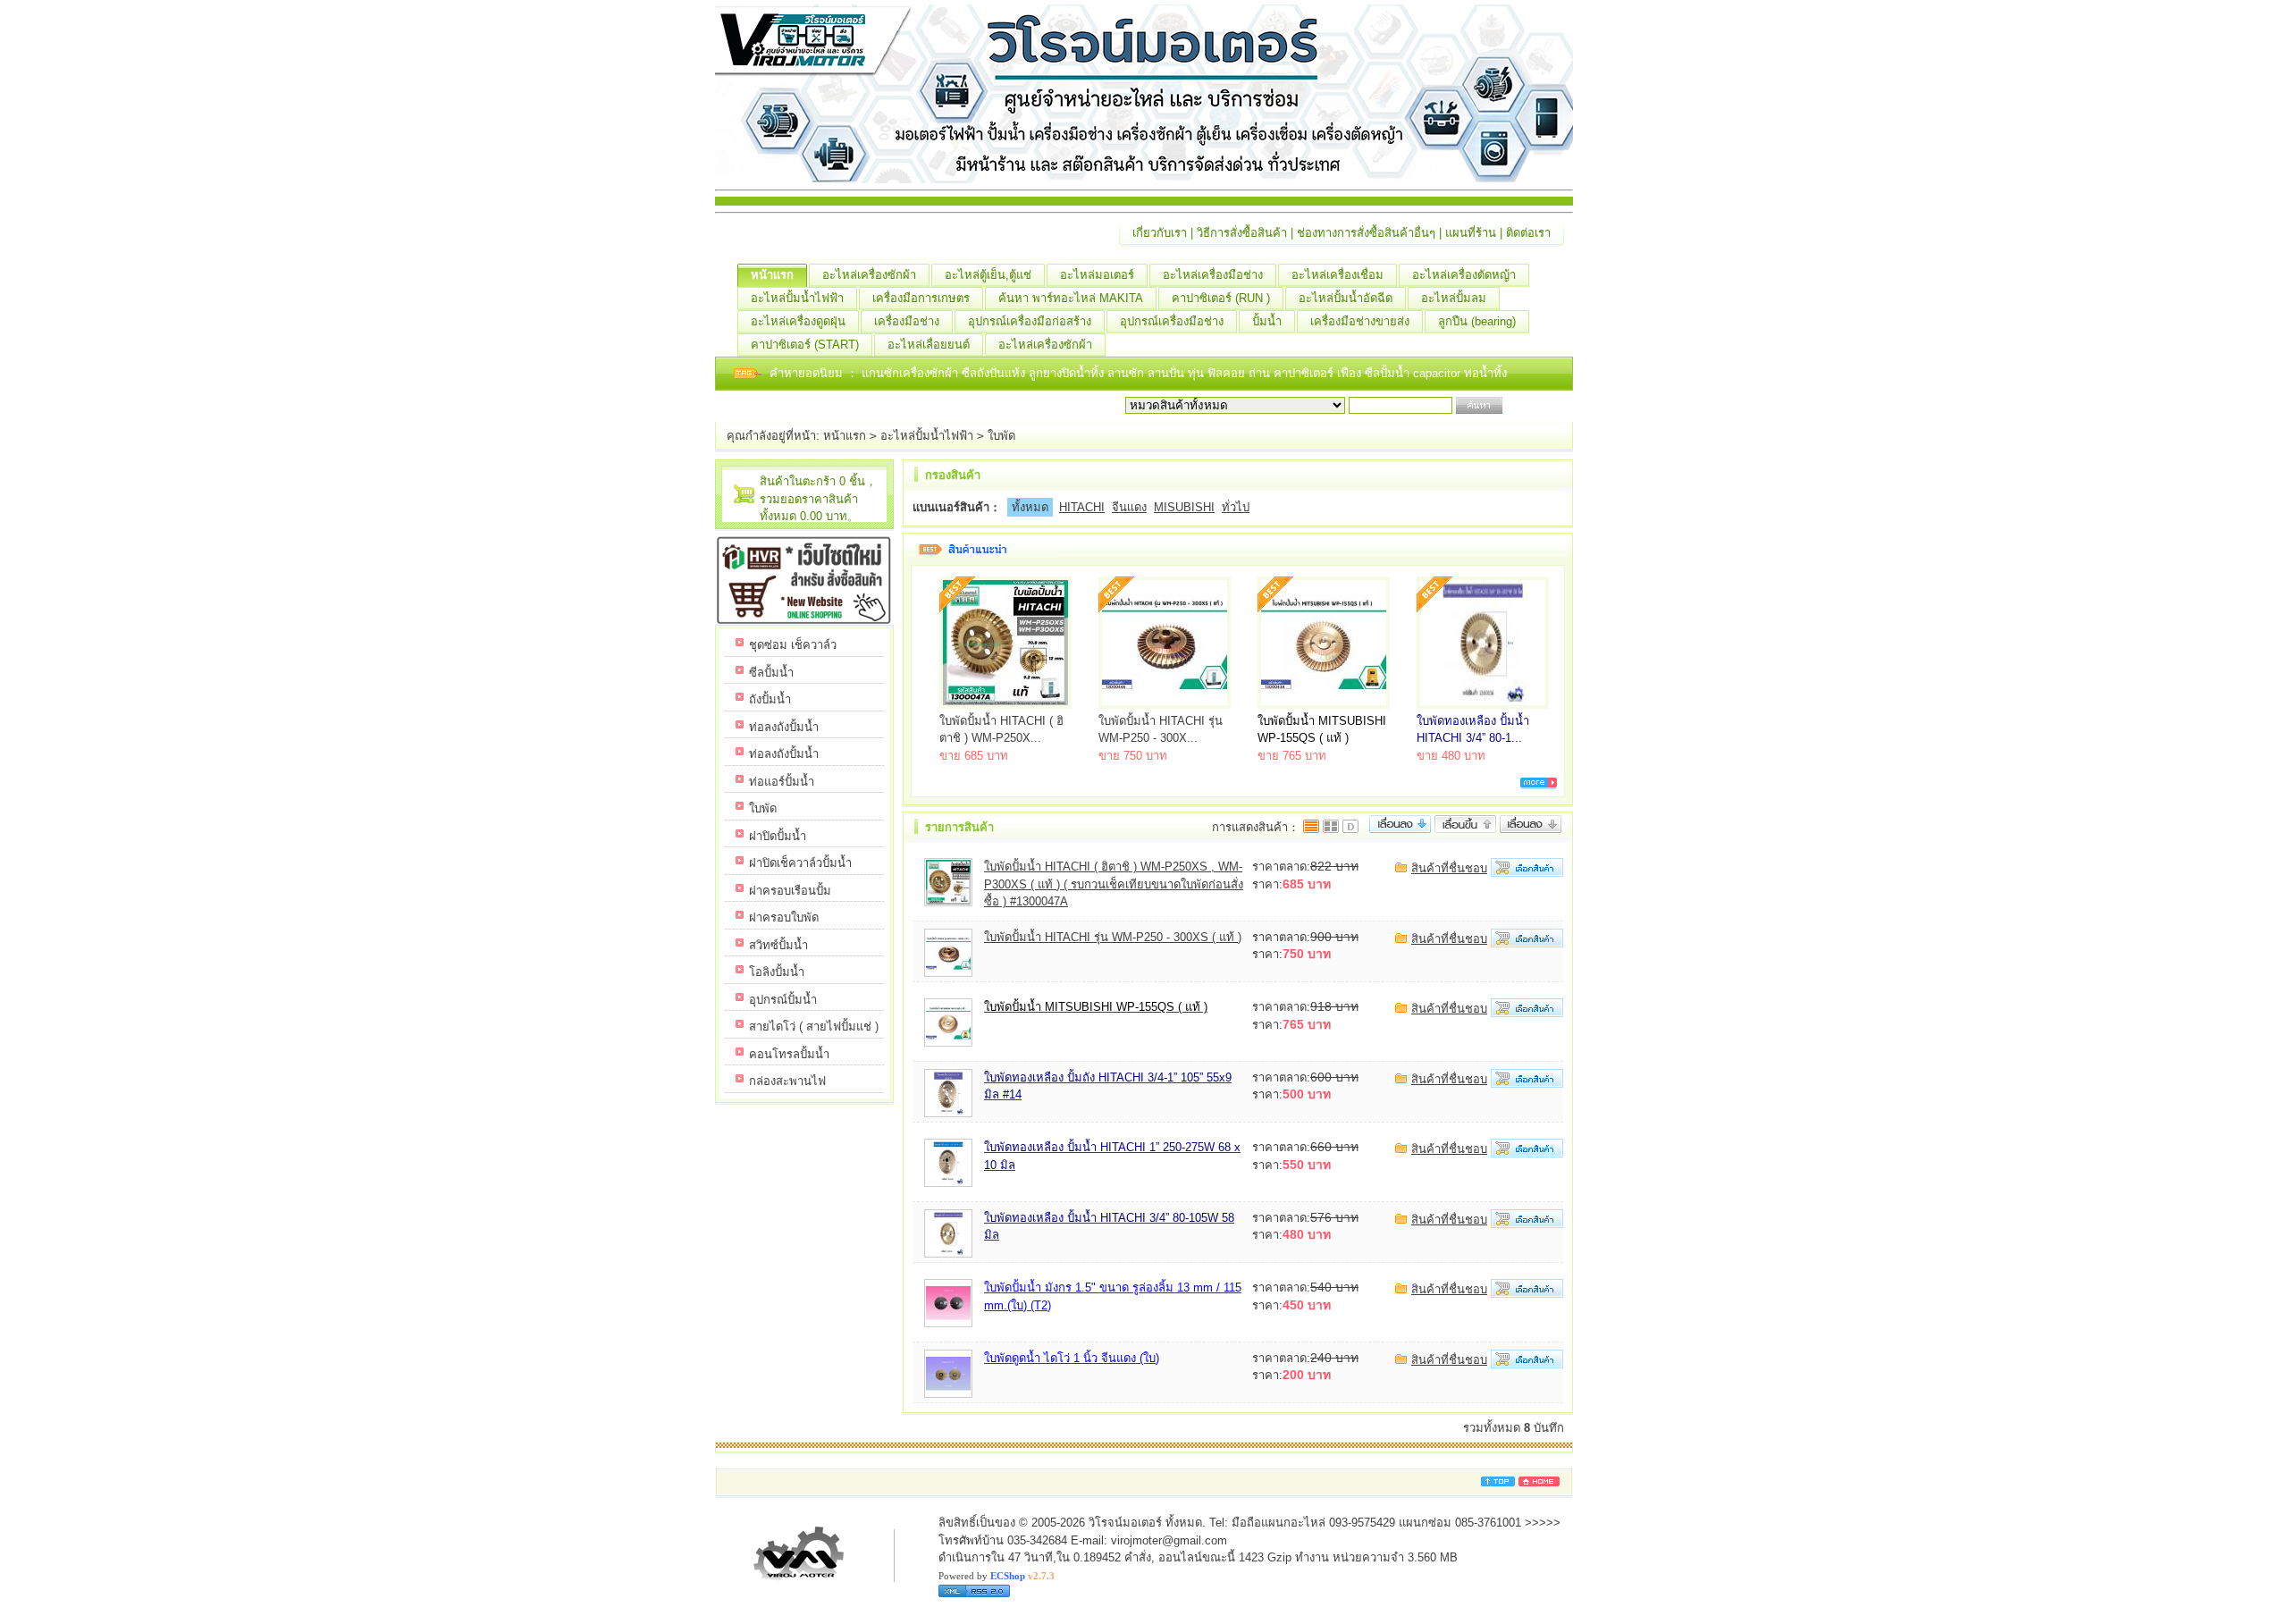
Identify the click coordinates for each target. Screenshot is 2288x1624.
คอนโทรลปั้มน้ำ (789, 1054)
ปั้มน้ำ (1267, 321)
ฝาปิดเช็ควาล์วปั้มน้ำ (800, 863)
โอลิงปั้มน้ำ (777, 972)
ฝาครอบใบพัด (784, 917)
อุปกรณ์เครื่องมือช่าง (1172, 321)
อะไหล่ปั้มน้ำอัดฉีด (1346, 298)
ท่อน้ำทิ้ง (1485, 373)
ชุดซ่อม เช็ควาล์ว (793, 645)
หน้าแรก (772, 275)
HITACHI (1082, 507)
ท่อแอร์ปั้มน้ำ (782, 782)
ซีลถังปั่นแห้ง (993, 373)
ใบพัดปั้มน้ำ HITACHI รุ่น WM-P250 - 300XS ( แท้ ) (1113, 937)
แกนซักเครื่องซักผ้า (912, 373)
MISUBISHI (1184, 507)
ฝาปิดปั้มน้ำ (778, 836)
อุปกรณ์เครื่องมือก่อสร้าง (1030, 321)
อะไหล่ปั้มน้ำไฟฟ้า (797, 298)
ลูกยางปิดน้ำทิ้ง (1068, 373)
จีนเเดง (1129, 507)
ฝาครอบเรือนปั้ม (790, 891)
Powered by (997, 1576)
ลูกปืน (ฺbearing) (1477, 321)
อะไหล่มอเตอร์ (1097, 275)
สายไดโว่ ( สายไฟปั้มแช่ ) (814, 1027)
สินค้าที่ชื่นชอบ (1449, 868)
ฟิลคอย (1228, 373)
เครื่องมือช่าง (907, 321)
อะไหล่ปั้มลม (1454, 298)
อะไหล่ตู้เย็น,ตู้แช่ (988, 275)
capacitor (1438, 373)
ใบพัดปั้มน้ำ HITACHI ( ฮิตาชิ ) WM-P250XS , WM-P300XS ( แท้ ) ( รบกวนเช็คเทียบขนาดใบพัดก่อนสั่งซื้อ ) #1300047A (1114, 884)
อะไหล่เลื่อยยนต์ (929, 345)
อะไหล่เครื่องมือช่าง (1213, 275)
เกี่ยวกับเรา (1160, 233)
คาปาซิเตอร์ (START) (805, 345)
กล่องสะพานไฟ (787, 1081)
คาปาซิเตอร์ (1305, 373)
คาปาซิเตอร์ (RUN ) (1221, 298)
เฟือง (1351, 373)
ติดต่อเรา (1528, 233)
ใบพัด (1001, 436)
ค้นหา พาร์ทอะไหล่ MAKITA (1071, 298)
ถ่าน (1261, 373)
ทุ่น (1198, 373)
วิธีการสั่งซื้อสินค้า (1242, 233)
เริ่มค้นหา (1530, 405)
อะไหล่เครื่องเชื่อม (1337, 275)
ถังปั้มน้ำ (770, 699)
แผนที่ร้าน (1471, 233)
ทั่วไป (1236, 507)
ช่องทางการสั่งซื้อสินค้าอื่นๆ (1366, 233)
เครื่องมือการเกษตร (921, 298)
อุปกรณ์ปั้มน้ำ (783, 1000)
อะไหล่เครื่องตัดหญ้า (1464, 275)
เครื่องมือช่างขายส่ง (1360, 321)
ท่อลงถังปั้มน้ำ (784, 727)
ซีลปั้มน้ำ (1389, 373)
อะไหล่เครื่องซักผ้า (869, 275)
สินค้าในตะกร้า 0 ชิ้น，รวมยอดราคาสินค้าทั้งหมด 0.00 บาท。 (818, 499)
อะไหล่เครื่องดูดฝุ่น (798, 321)
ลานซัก (1127, 373)
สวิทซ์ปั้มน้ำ (778, 945)
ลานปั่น (1166, 373)
